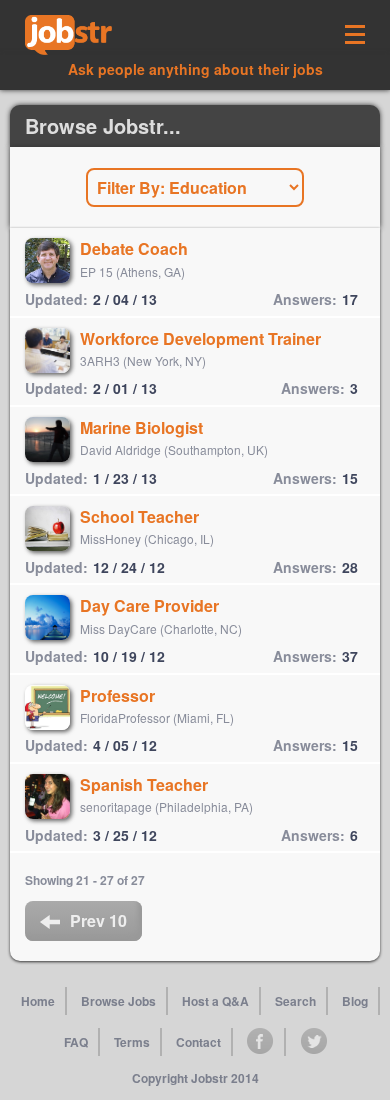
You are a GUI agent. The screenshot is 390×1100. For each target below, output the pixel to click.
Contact (198, 1042)
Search (295, 1001)
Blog (355, 1001)
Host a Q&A (215, 1001)
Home (38, 1001)
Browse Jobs (118, 1001)
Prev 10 (98, 920)
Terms (132, 1042)
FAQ (76, 1042)
